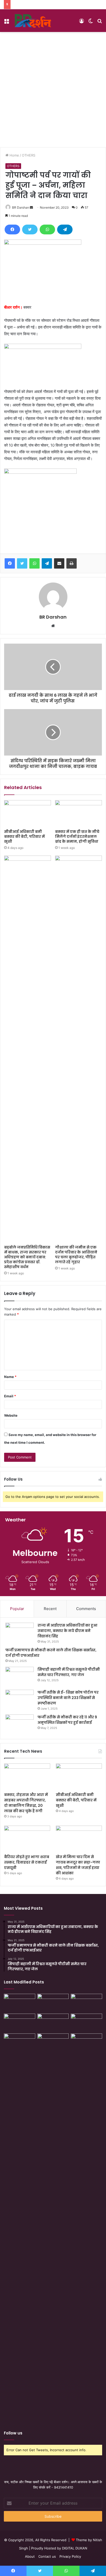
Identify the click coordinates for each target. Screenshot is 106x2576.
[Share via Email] (59, 563)
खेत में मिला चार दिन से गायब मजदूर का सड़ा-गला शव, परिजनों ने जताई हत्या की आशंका (78, 1865)
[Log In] (82, 23)
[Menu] (6, 23)
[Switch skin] (91, 23)
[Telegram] (65, 229)
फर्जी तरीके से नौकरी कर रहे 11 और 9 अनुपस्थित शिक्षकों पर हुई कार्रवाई (67, 1720)
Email (10, 1396)
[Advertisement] (53, 88)
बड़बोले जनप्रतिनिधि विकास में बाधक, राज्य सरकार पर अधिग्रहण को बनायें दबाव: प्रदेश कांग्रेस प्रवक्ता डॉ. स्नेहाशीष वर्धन (27, 1257)
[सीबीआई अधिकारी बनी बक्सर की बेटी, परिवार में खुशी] (28, 813)
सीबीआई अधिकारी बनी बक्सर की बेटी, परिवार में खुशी (24, 836)
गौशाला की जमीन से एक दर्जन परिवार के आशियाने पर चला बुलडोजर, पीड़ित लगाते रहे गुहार (76, 1255)
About (30, 2556)
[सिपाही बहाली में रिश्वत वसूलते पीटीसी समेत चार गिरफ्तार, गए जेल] (20, 1676)
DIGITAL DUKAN (75, 2548)
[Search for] (100, 23)
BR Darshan (21, 207)
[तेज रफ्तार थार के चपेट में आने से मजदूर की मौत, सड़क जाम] (20, 2003)
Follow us (13, 2433)
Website (11, 1415)
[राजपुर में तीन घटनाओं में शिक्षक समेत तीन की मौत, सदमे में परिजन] (86, 2023)
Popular (17, 1609)
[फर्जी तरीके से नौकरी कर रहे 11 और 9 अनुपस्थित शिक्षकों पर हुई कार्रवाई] (20, 1724)
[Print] (72, 563)
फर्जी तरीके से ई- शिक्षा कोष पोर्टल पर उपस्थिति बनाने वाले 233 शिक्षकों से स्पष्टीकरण (68, 1698)
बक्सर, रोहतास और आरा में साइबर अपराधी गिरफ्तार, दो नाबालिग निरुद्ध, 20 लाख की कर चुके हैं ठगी (26, 1803)
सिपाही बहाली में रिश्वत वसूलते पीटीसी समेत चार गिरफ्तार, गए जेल (69, 1672)
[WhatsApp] (47, 229)
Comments (86, 1609)
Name (10, 1377)
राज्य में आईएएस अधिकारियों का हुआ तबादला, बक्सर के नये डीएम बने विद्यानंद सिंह (67, 1631)
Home (14, 155)
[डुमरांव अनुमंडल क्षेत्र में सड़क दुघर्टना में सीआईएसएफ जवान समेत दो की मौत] (86, 2227)
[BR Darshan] (33, 21)
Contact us (47, 2556)
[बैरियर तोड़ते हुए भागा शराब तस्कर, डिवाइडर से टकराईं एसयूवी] (27, 1839)
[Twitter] (30, 229)
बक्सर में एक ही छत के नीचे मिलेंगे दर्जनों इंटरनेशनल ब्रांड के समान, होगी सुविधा (77, 836)
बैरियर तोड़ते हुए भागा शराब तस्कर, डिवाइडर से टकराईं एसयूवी (27, 1862)
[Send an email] (31, 207)
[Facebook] (12, 229)
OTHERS (29, 155)
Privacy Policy (70, 2556)
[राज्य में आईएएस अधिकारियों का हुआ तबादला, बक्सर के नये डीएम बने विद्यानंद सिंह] (20, 1632)
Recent (50, 1609)
